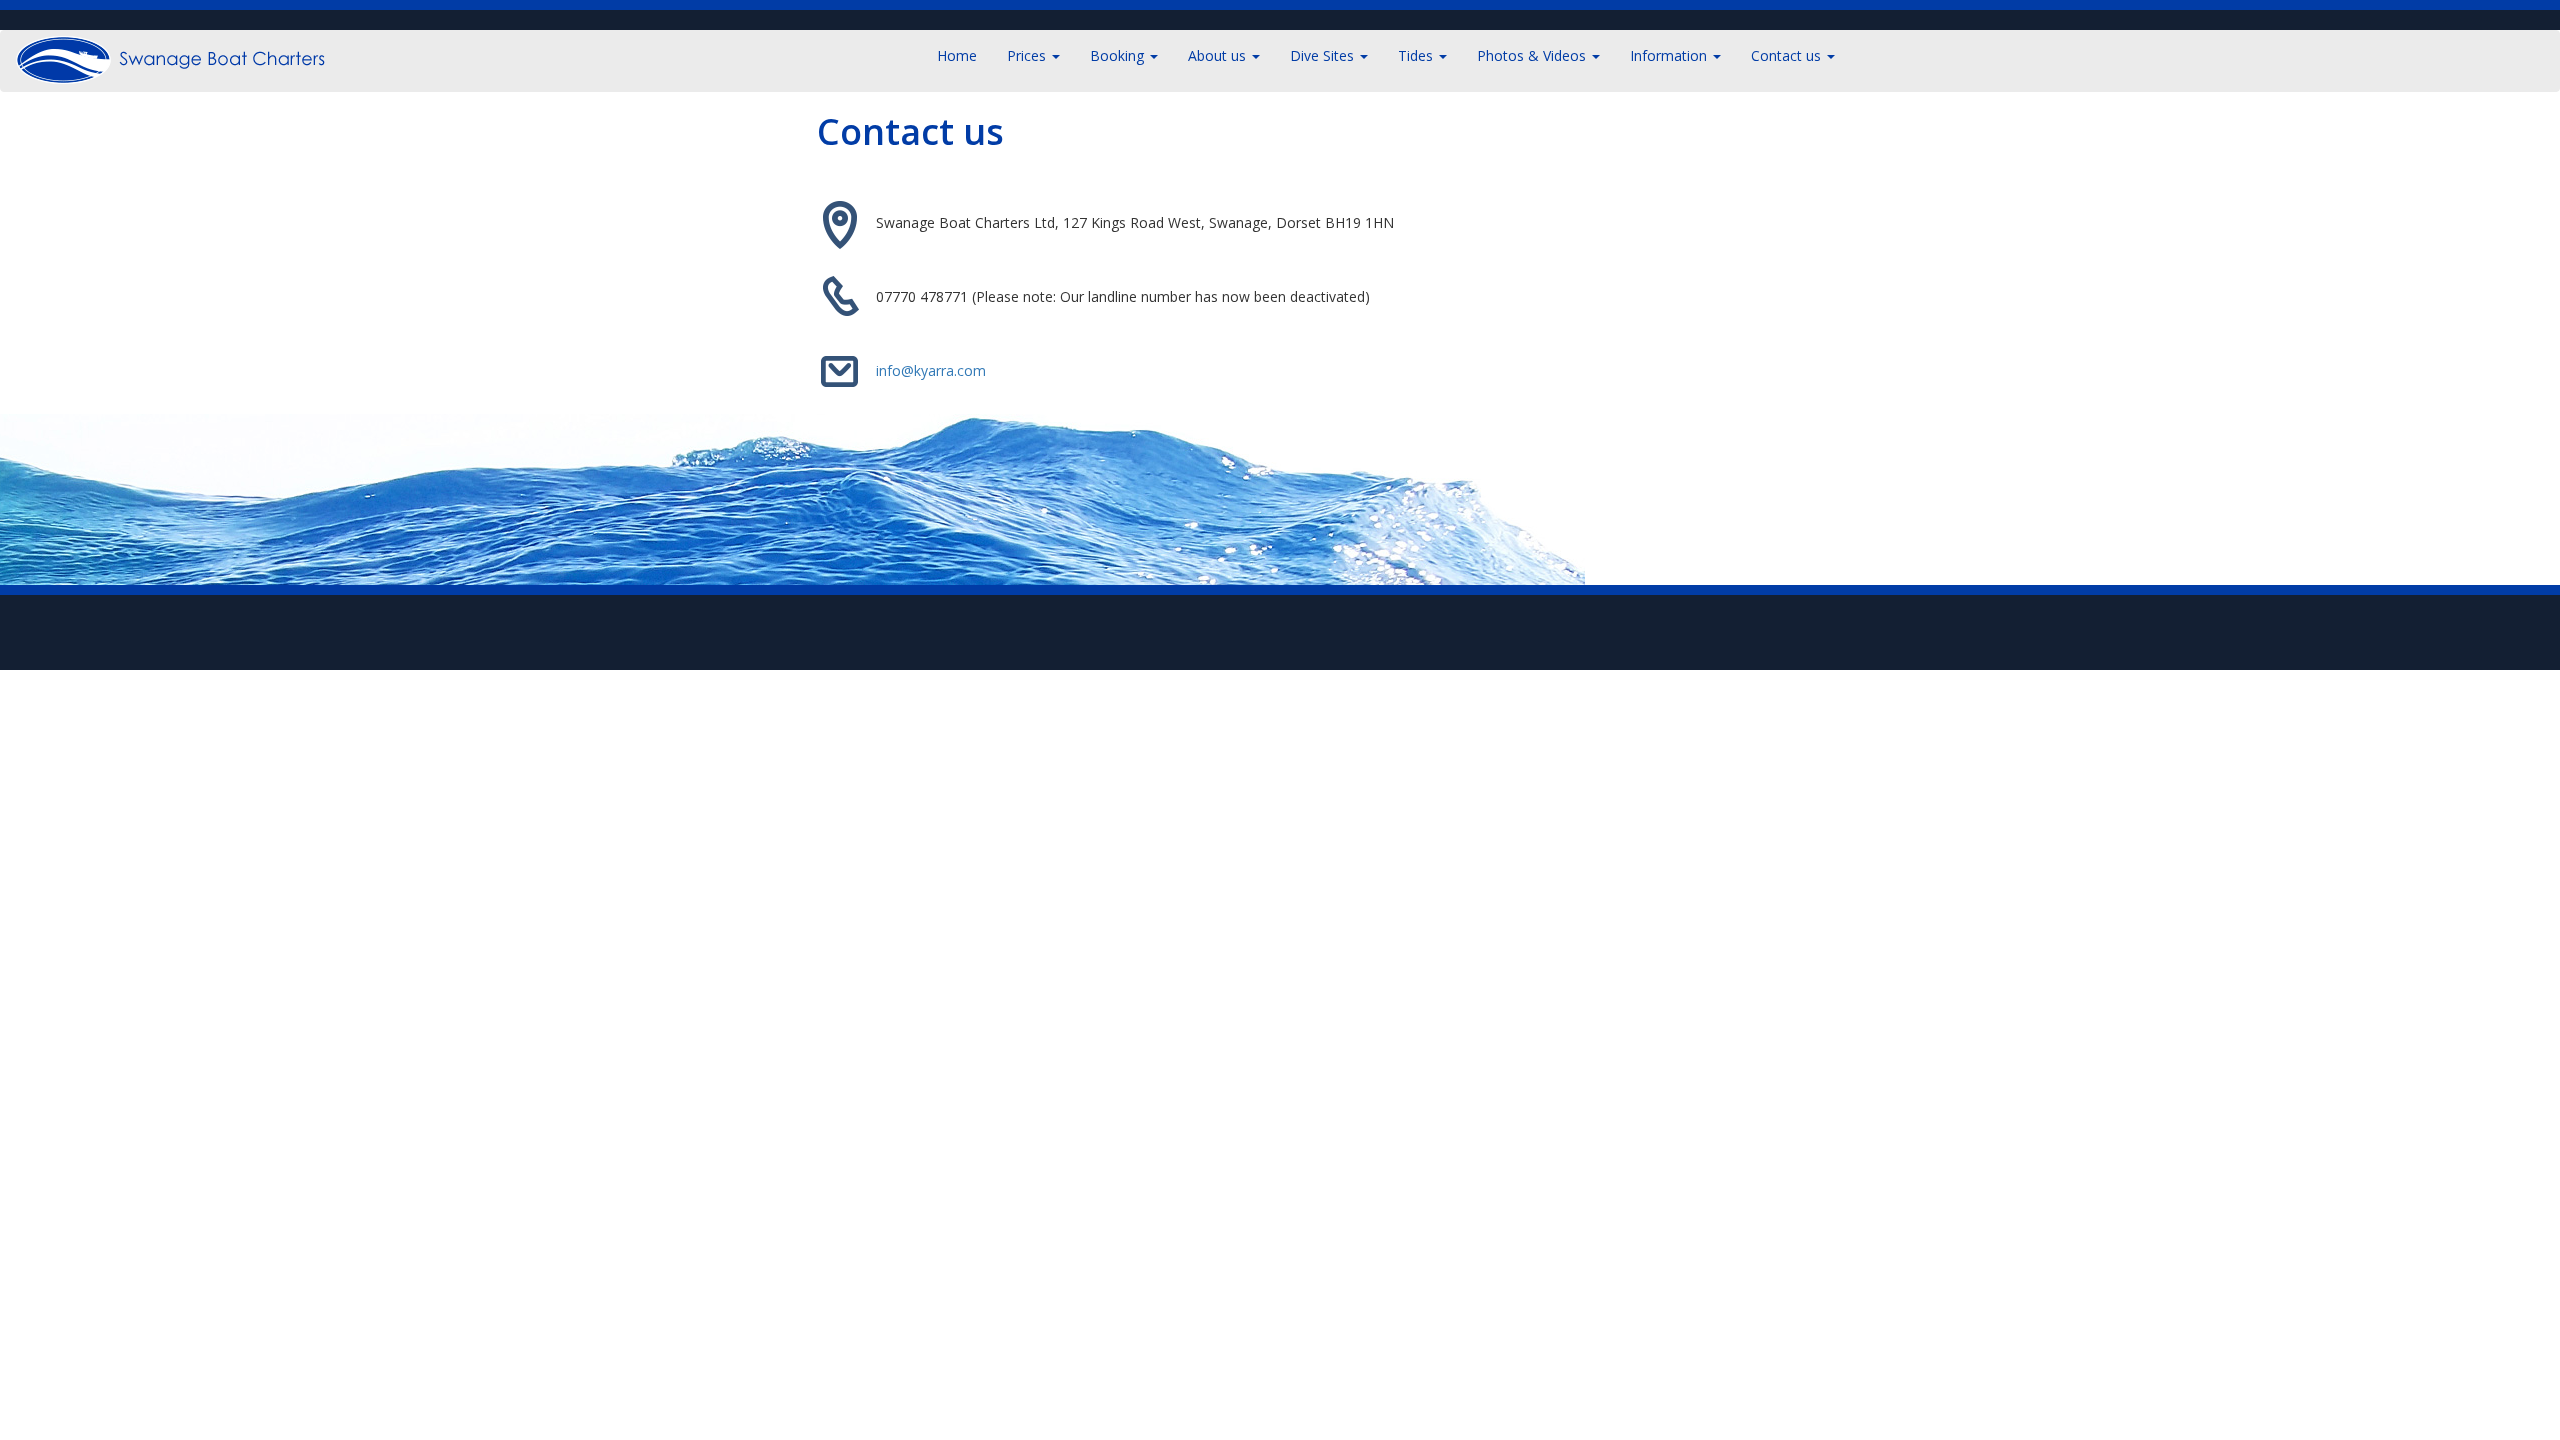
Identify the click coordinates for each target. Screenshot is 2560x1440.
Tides (1417, 55)
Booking (1119, 55)
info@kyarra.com (931, 369)
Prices (1028, 55)
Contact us (1788, 55)
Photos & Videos (1533, 55)
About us (1219, 55)
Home (957, 55)
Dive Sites (1324, 55)
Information (1670, 55)
